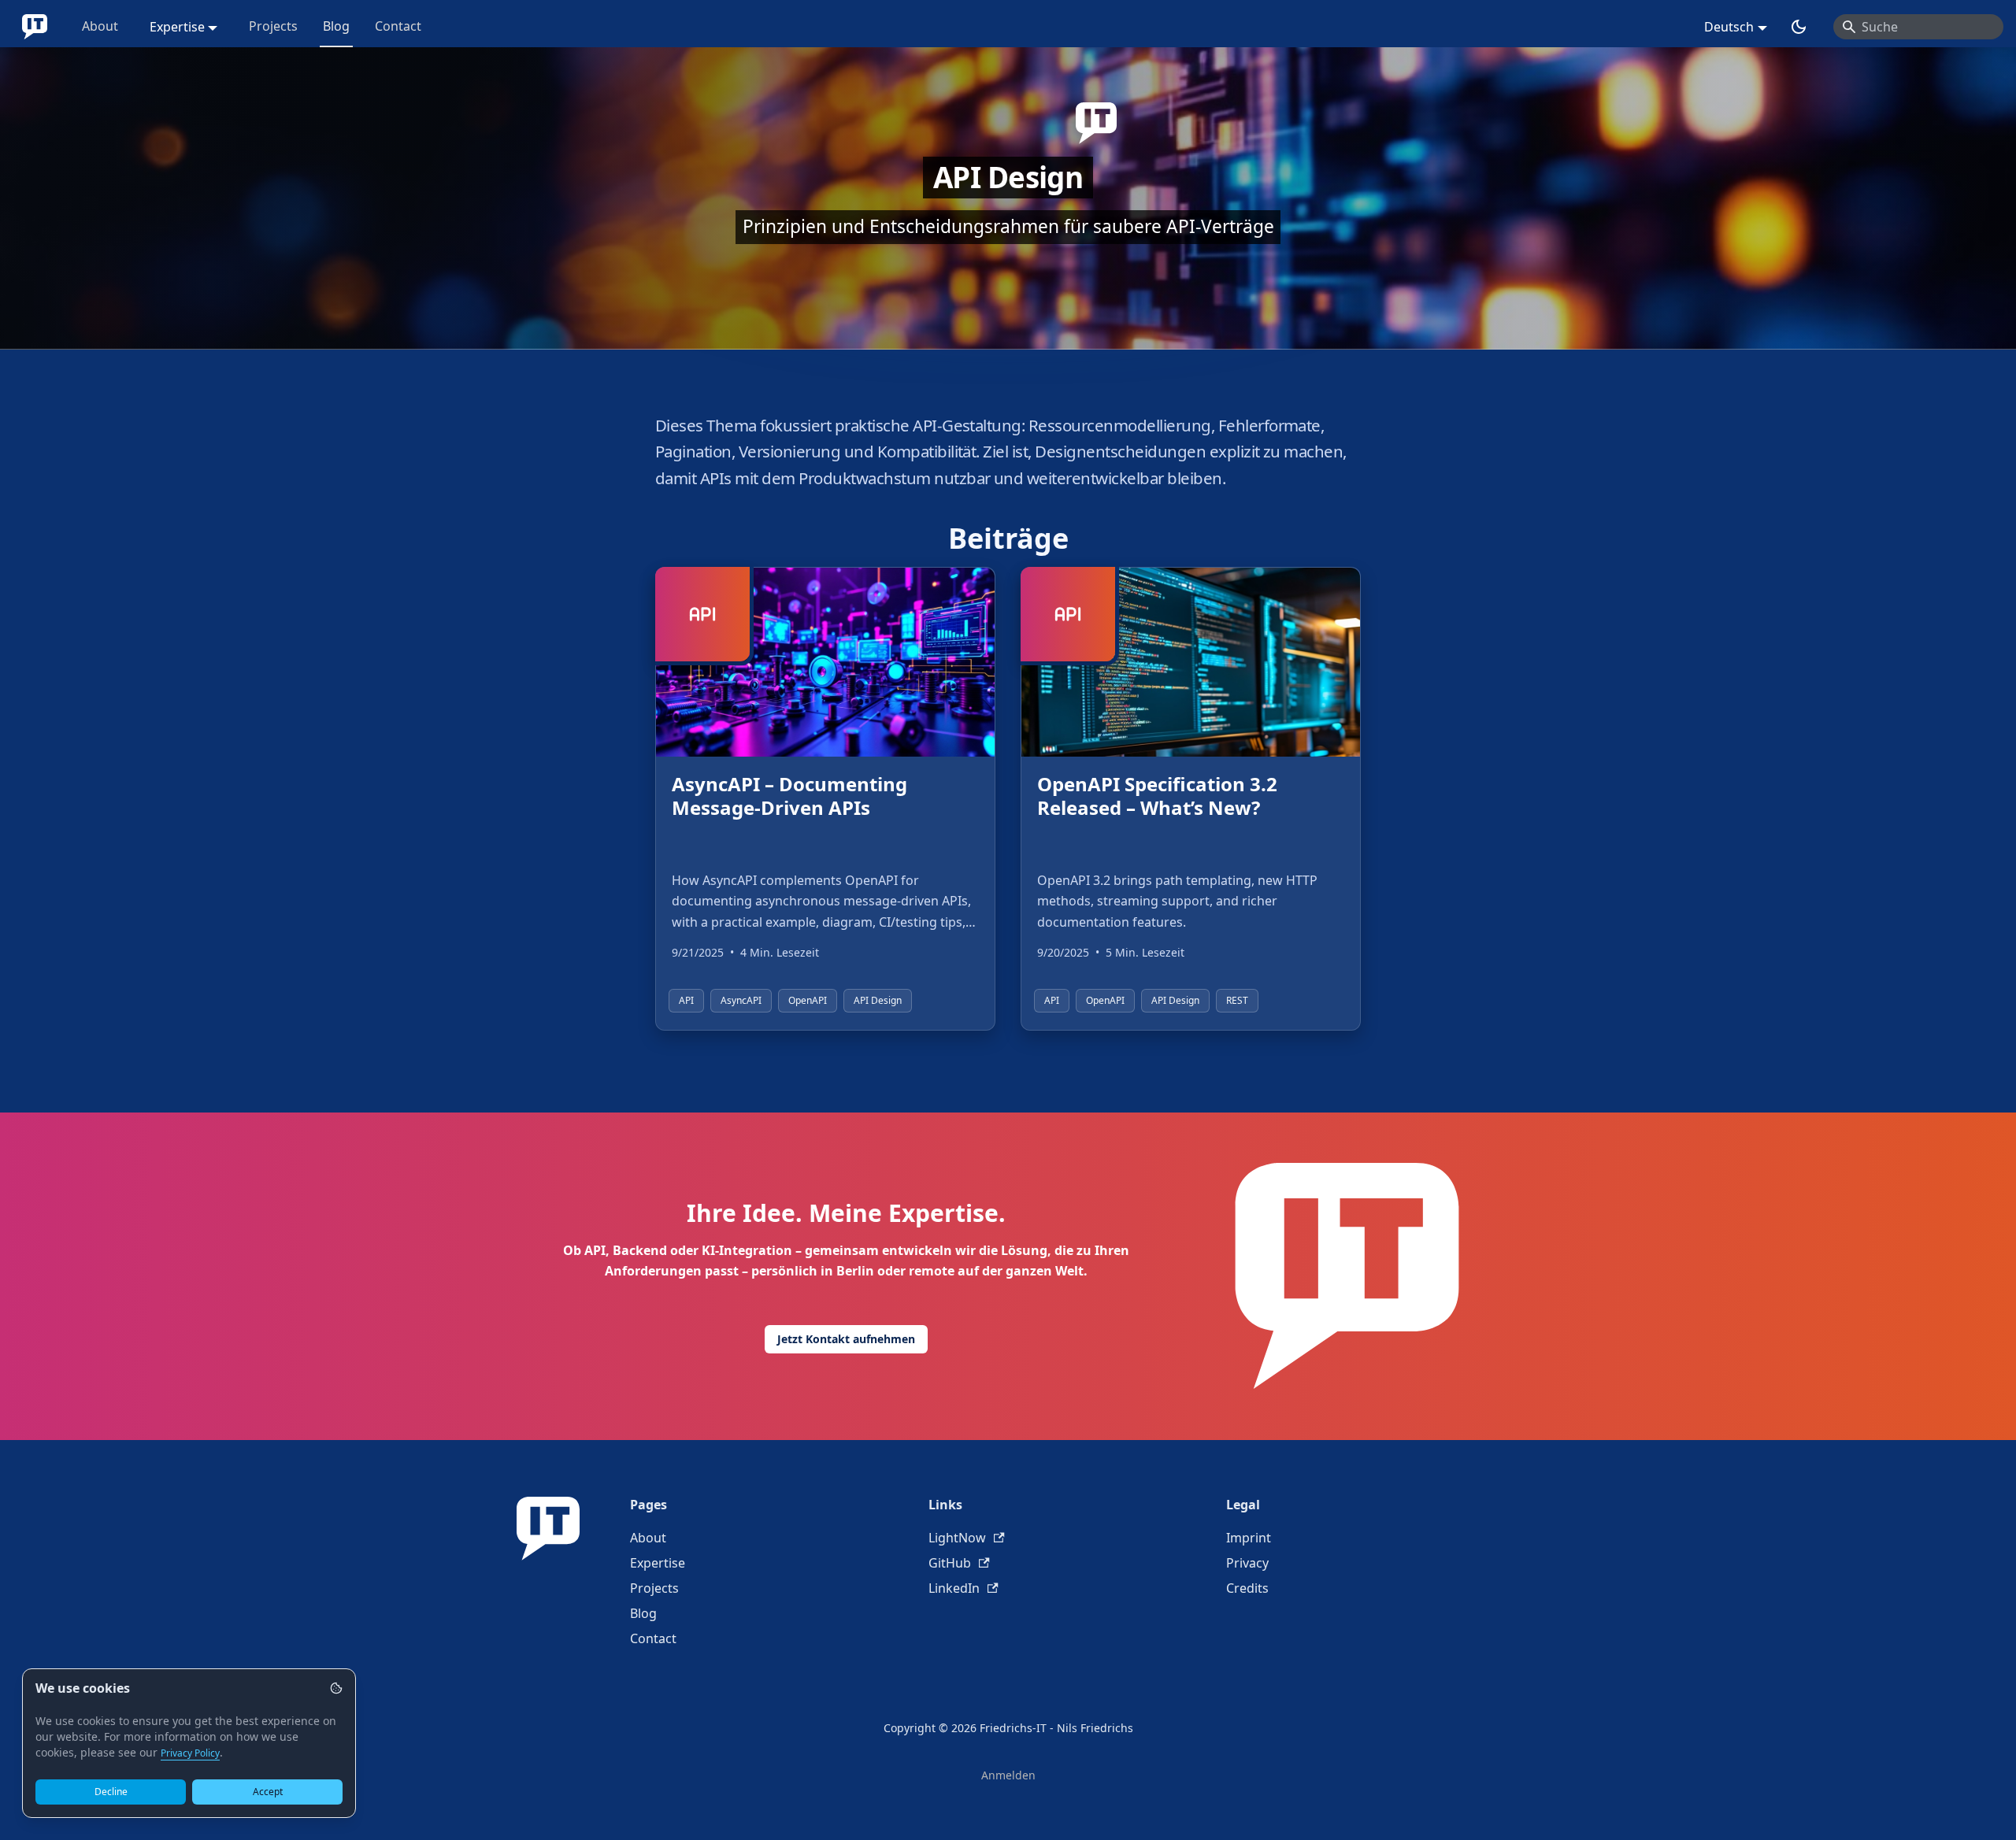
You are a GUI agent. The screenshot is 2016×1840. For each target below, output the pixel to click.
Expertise (658, 1563)
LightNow (957, 1538)
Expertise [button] (177, 27)
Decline (111, 1792)
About (100, 26)
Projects (273, 26)
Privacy (1247, 1563)
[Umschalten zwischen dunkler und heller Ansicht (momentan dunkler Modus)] (1799, 27)
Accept (268, 1792)
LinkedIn (954, 1588)
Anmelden (1008, 1775)
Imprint (1249, 1538)
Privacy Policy (190, 1753)
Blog (336, 26)
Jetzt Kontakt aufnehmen (846, 1339)
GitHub (950, 1563)
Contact (398, 26)
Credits (1247, 1588)
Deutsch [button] (1729, 27)
